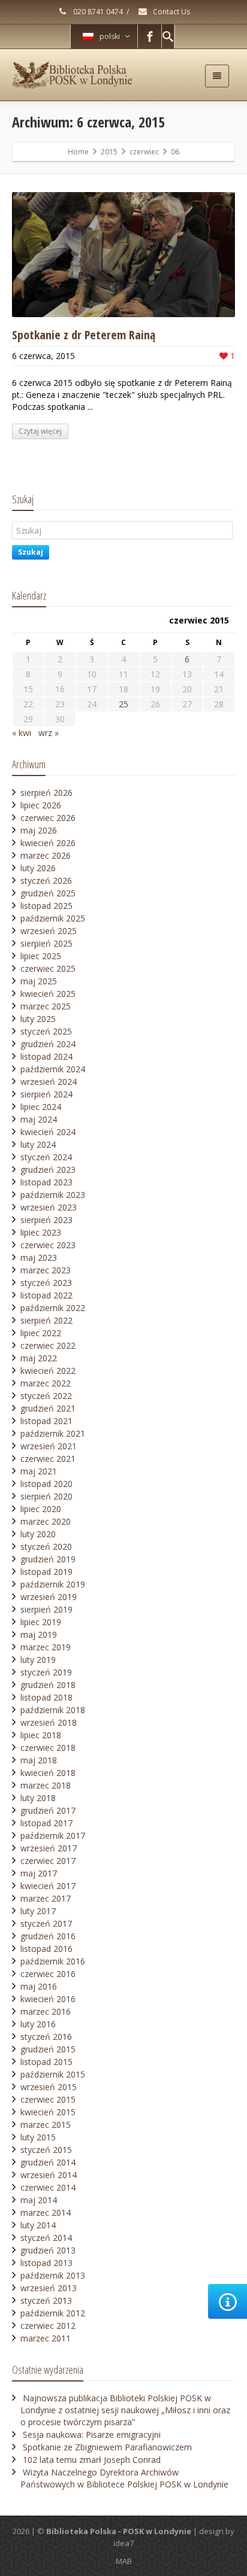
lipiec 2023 (41, 1232)
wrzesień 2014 (49, 2175)
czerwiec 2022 (48, 1345)
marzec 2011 (46, 2338)
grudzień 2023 (48, 1170)
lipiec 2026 (41, 805)
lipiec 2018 (41, 1735)
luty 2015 (38, 2137)
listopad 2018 (46, 1697)
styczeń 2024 (46, 1157)
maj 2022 (39, 1358)
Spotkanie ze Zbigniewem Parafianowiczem (107, 2447)
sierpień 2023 (46, 1220)
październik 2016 (53, 1961)
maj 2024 (39, 1119)
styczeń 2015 (46, 2150)
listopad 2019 (46, 1572)
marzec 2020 (46, 1521)
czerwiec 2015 (48, 2099)
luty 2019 (38, 1660)
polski (110, 36)
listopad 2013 (46, 2263)
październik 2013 (53, 2275)
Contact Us (171, 12)
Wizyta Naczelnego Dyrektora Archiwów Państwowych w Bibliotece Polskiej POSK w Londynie (124, 2478)
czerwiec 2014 (48, 2187)
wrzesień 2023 (49, 1207)
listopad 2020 (46, 1484)
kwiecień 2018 (48, 1773)
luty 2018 (38, 1798)
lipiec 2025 (41, 956)
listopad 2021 (46, 1421)
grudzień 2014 (48, 2162)
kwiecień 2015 (48, 2112)
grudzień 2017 (48, 1810)
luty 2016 (38, 2024)
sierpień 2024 (46, 1094)
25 (123, 704)
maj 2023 (39, 1257)
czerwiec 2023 (48, 1245)
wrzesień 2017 (49, 1848)
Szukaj (31, 552)
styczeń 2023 (46, 1283)
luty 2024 (38, 1144)
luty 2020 (38, 1534)
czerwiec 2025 (48, 968)
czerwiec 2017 (48, 1861)
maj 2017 (39, 1873)
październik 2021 (53, 1433)
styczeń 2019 (46, 1672)
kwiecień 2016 (48, 1999)
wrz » (49, 733)
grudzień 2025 (48, 893)
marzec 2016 (46, 2011)
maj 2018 (39, 1760)
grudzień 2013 (48, 2250)
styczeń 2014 (46, 2238)
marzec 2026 (46, 855)
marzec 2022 (46, 1383)
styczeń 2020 (46, 1546)
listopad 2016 (46, 1949)
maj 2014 (39, 2200)
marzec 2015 (46, 2125)
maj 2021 (39, 1471)
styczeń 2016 (46, 2037)
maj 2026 (39, 830)
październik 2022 (53, 1308)
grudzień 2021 (48, 1408)
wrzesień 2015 (49, 2087)
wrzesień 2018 (49, 1722)
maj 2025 (39, 981)
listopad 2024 (46, 1056)
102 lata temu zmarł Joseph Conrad (92, 2460)
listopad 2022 (46, 1295)
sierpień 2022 (46, 1320)
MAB (124, 2561)
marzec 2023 (46, 1270)
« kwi (22, 733)
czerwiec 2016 (48, 1974)
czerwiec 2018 (48, 1748)
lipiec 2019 (41, 1622)
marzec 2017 (46, 1898)
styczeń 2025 (46, 1031)
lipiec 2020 (41, 1509)
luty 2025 (38, 1019)
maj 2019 (39, 1634)
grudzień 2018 (48, 1685)
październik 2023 (53, 1195)
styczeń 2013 (46, 2300)
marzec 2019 (46, 1647)
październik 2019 (53, 1584)
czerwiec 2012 (48, 2326)
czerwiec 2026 (48, 818)
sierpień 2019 (46, 1609)
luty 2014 (38, 2225)
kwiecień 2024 (48, 1132)
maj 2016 (39, 1986)
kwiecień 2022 (48, 1371)
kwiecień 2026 (48, 843)
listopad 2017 (46, 1823)
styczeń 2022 (46, 1396)
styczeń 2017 (46, 1923)
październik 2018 (53, 1710)
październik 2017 (53, 1836)
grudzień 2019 (48, 1559)
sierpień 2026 (46, 793)
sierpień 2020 (46, 1496)
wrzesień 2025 (49, 931)
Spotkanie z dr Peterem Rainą (84, 335)
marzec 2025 (46, 1006)
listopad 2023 (46, 1182)
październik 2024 (53, 1069)
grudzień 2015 (48, 2049)
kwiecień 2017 (48, 1886)
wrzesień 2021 (49, 1446)
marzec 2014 (46, 2212)
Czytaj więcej (40, 431)
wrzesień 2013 (49, 2288)
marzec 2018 (46, 1785)
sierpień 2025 (46, 943)
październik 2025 (53, 918)
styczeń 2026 (46, 881)
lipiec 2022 (41, 1333)
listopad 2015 (46, 2062)
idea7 (123, 2543)
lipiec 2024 (41, 1107)
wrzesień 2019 (49, 1597)
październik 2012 (53, 2313)
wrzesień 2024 (49, 1082)
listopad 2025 (46, 906)
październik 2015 (53, 2074)
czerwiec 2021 (48, 1459)
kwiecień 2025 (48, 994)
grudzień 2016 (48, 1936)
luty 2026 (38, 868)
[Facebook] (150, 37)
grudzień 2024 (48, 1044)
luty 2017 (38, 1911)
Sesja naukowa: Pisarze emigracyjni (92, 2434)
